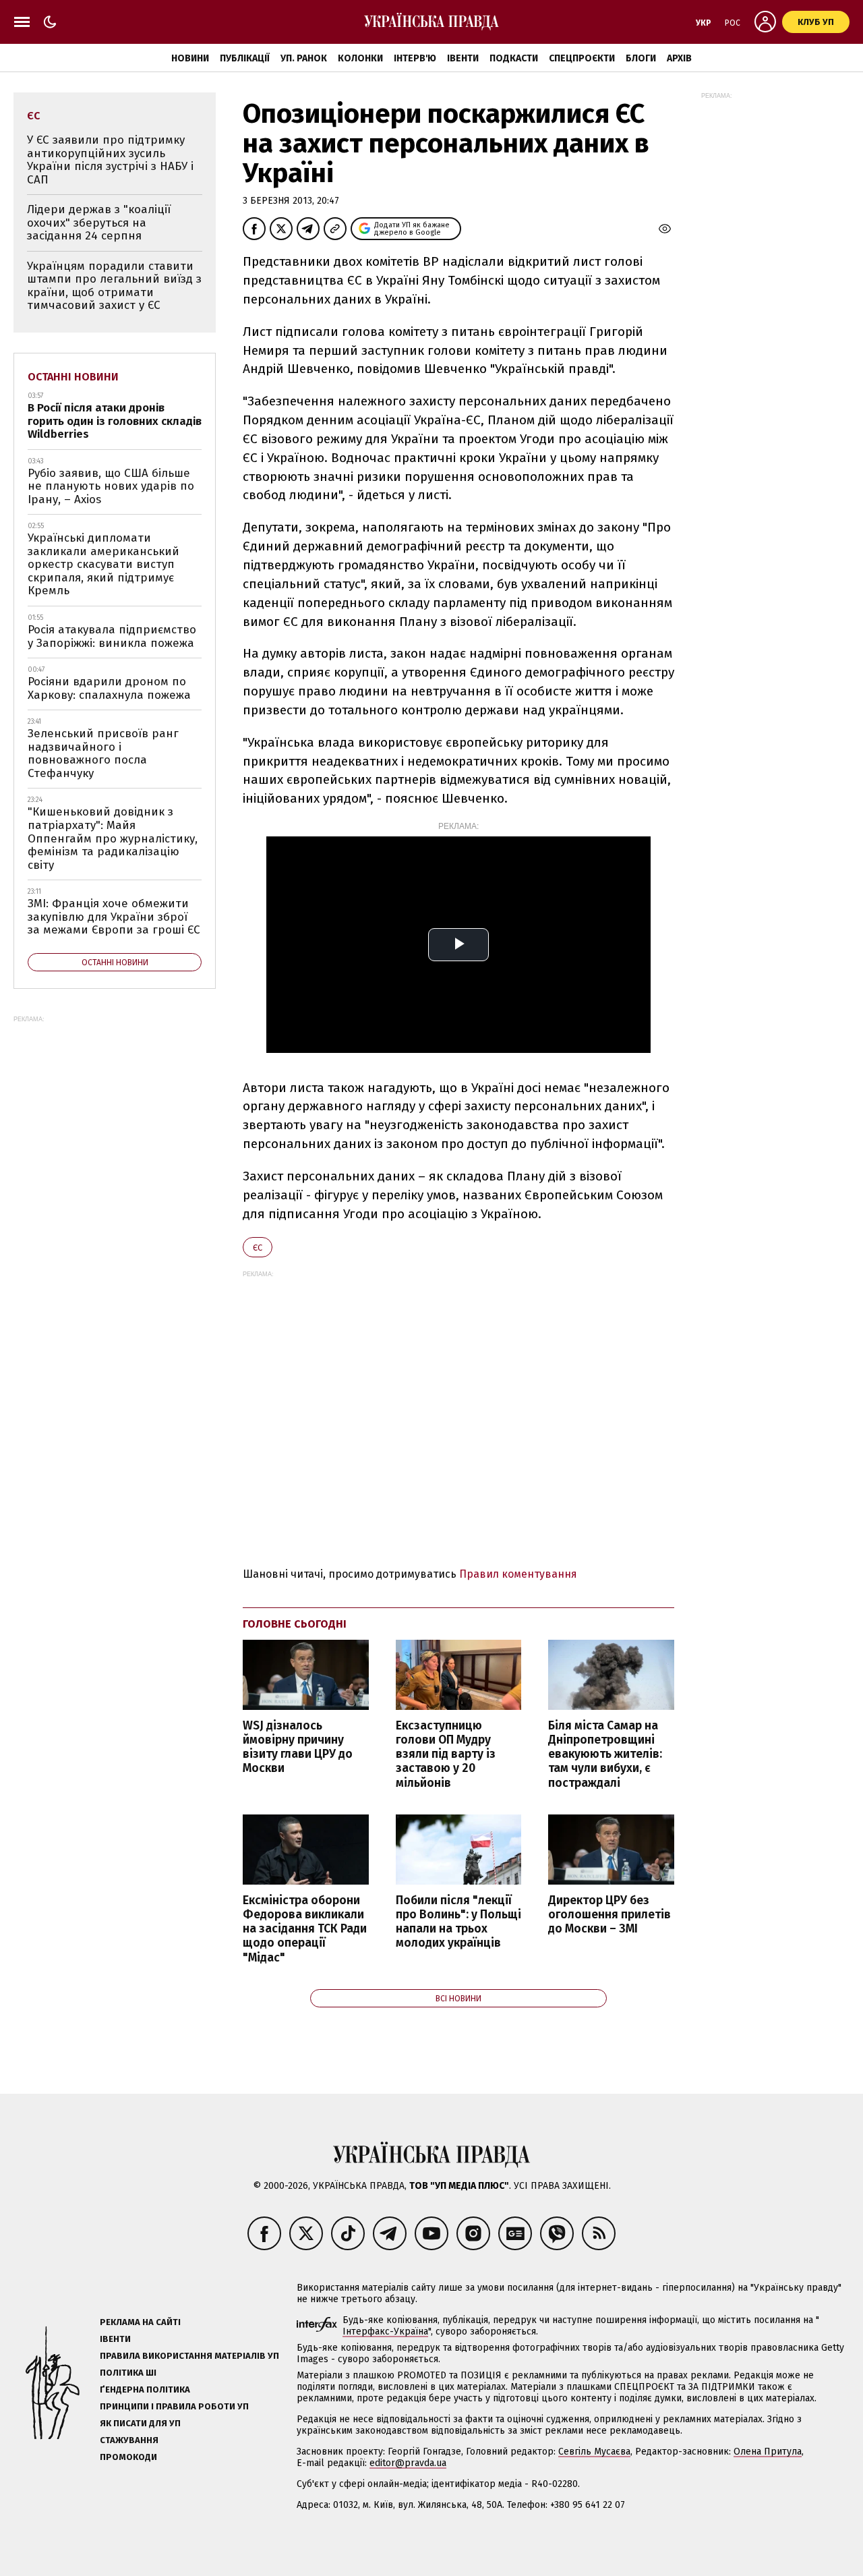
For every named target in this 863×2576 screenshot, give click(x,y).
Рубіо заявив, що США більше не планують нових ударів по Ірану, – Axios (111, 486)
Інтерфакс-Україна (385, 2331)
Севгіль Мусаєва (594, 2452)
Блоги (641, 58)
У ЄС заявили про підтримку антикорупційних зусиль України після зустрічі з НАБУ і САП (110, 160)
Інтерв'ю (415, 58)
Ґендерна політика (145, 2389)
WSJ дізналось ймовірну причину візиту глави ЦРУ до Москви (298, 1747)
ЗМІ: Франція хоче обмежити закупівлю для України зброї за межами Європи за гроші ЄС (114, 917)
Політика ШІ (128, 2373)
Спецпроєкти (582, 58)
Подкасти (514, 58)
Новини (190, 58)
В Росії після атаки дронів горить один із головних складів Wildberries (115, 421)
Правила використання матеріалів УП (189, 2356)
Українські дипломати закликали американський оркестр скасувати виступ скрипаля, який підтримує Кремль (103, 564)
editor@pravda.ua (408, 2463)
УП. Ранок (304, 58)
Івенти (463, 58)
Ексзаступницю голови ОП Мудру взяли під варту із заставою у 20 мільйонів (446, 1754)
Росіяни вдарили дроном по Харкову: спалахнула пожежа (109, 688)
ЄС (258, 1248)
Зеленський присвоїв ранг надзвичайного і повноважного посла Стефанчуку (103, 753)
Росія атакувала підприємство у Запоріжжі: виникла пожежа (112, 636)
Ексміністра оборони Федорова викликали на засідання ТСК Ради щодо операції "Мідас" (305, 1929)
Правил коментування (518, 1574)
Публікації (245, 58)
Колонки (360, 58)
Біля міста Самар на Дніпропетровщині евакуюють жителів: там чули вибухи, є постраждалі (605, 1754)
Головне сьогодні (295, 1624)
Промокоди (128, 2457)
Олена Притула (768, 2452)
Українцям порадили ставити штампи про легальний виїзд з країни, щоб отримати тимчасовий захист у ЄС (114, 286)
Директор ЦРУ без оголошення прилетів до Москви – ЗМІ (609, 1915)
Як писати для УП (140, 2423)
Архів (679, 58)
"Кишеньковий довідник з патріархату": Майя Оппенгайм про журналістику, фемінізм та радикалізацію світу (113, 838)
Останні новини (73, 377)
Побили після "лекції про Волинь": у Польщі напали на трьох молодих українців (458, 1922)
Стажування (129, 2440)
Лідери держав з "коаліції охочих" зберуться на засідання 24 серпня (99, 223)
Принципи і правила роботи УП (174, 2406)
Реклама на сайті (140, 2322)
